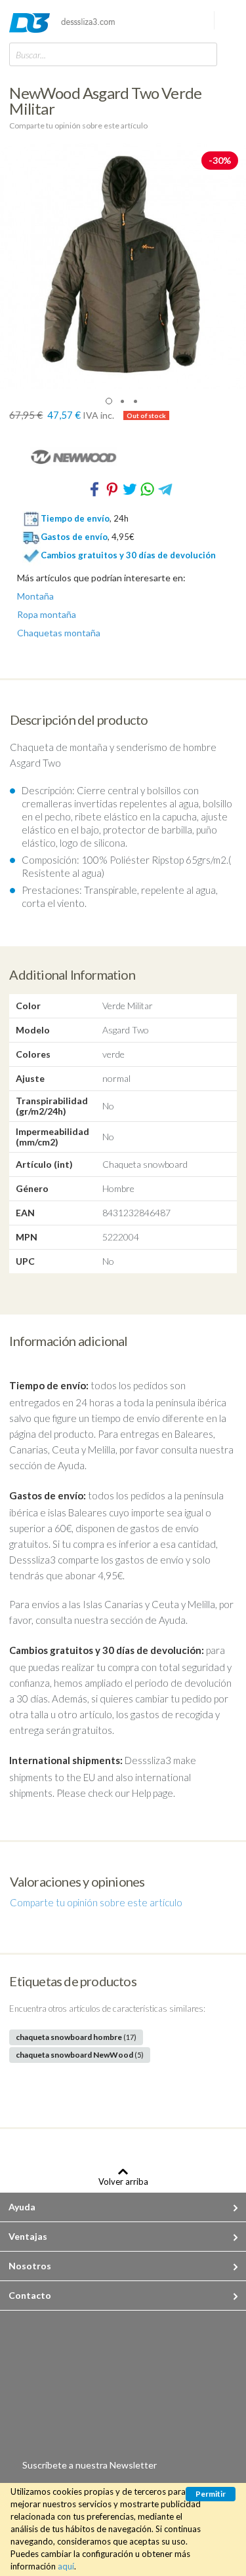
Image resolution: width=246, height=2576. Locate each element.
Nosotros (30, 2266)
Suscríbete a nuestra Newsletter (90, 2465)
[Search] (204, 54)
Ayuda (22, 2207)
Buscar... (31, 55)
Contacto (30, 2295)
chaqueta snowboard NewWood (80, 2055)
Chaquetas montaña (59, 633)
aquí (66, 2566)
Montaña (35, 596)
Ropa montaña (47, 615)
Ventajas (28, 2236)
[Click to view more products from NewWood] (123, 457)
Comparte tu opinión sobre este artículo (78, 125)
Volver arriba (123, 2181)
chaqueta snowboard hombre (76, 2037)
